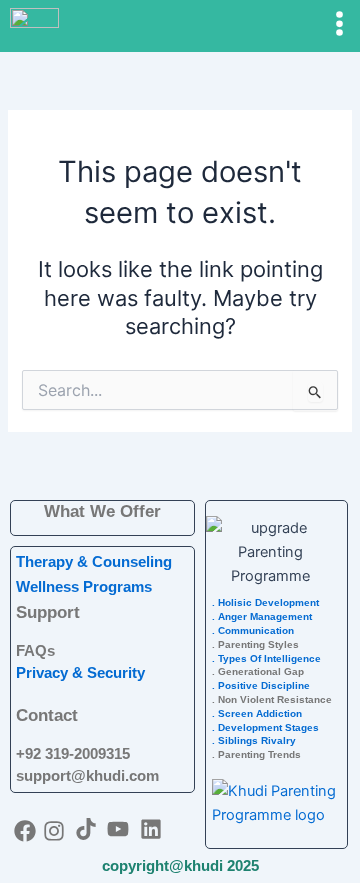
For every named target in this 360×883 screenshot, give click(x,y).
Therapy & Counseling (94, 562)
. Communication (253, 630)
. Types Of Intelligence (266, 658)
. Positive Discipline (261, 685)
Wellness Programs (84, 587)
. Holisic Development (265, 602)
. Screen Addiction (257, 713)
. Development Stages (265, 727)
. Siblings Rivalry (254, 740)
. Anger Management (262, 616)
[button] (315, 24)
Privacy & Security (80, 673)
